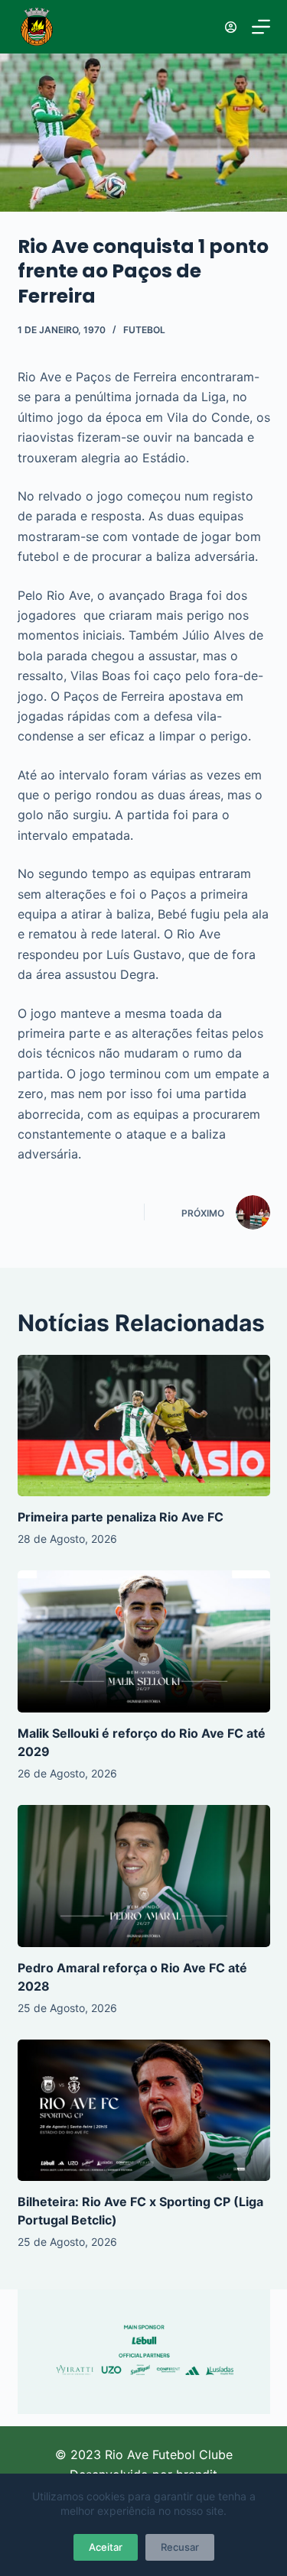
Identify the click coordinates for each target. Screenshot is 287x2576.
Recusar (180, 2547)
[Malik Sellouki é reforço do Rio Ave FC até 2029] (144, 1641)
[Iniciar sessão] (231, 27)
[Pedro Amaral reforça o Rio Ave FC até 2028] (144, 1876)
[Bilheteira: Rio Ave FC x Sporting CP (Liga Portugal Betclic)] (144, 2111)
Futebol (144, 330)
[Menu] (261, 27)
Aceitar (106, 2547)
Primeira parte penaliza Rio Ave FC (121, 1517)
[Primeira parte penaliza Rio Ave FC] (144, 1426)
